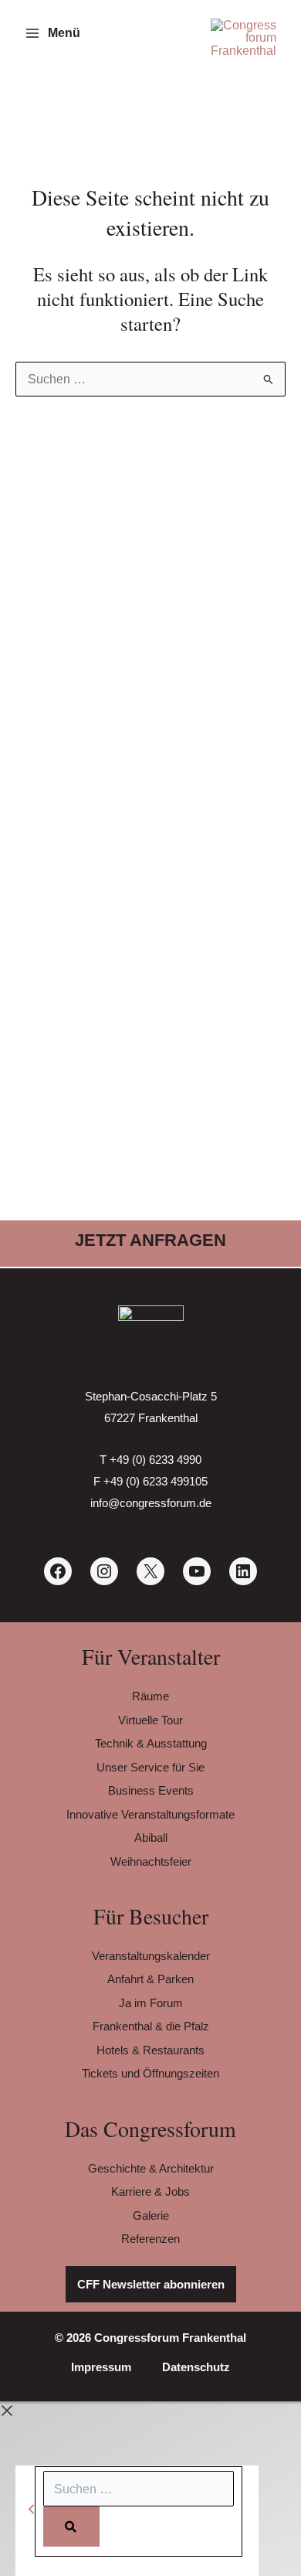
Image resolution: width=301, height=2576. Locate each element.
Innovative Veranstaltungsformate (150, 1814)
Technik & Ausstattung (151, 1743)
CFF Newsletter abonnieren (151, 2284)
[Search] (71, 2527)
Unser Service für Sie (150, 1767)
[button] (150, 1240)
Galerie (151, 2215)
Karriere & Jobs (150, 2191)
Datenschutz (196, 2367)
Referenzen (150, 2239)
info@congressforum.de (151, 1503)
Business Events (151, 1790)
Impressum (101, 2367)
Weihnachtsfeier (151, 1861)
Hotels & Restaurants (150, 2050)
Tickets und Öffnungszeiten (150, 2073)
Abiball (151, 1838)
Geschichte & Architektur (151, 2168)
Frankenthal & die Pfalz (151, 2026)
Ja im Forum (151, 2003)
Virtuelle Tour (150, 1720)
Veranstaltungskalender (151, 1956)
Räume (150, 1696)
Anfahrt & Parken (150, 1979)
